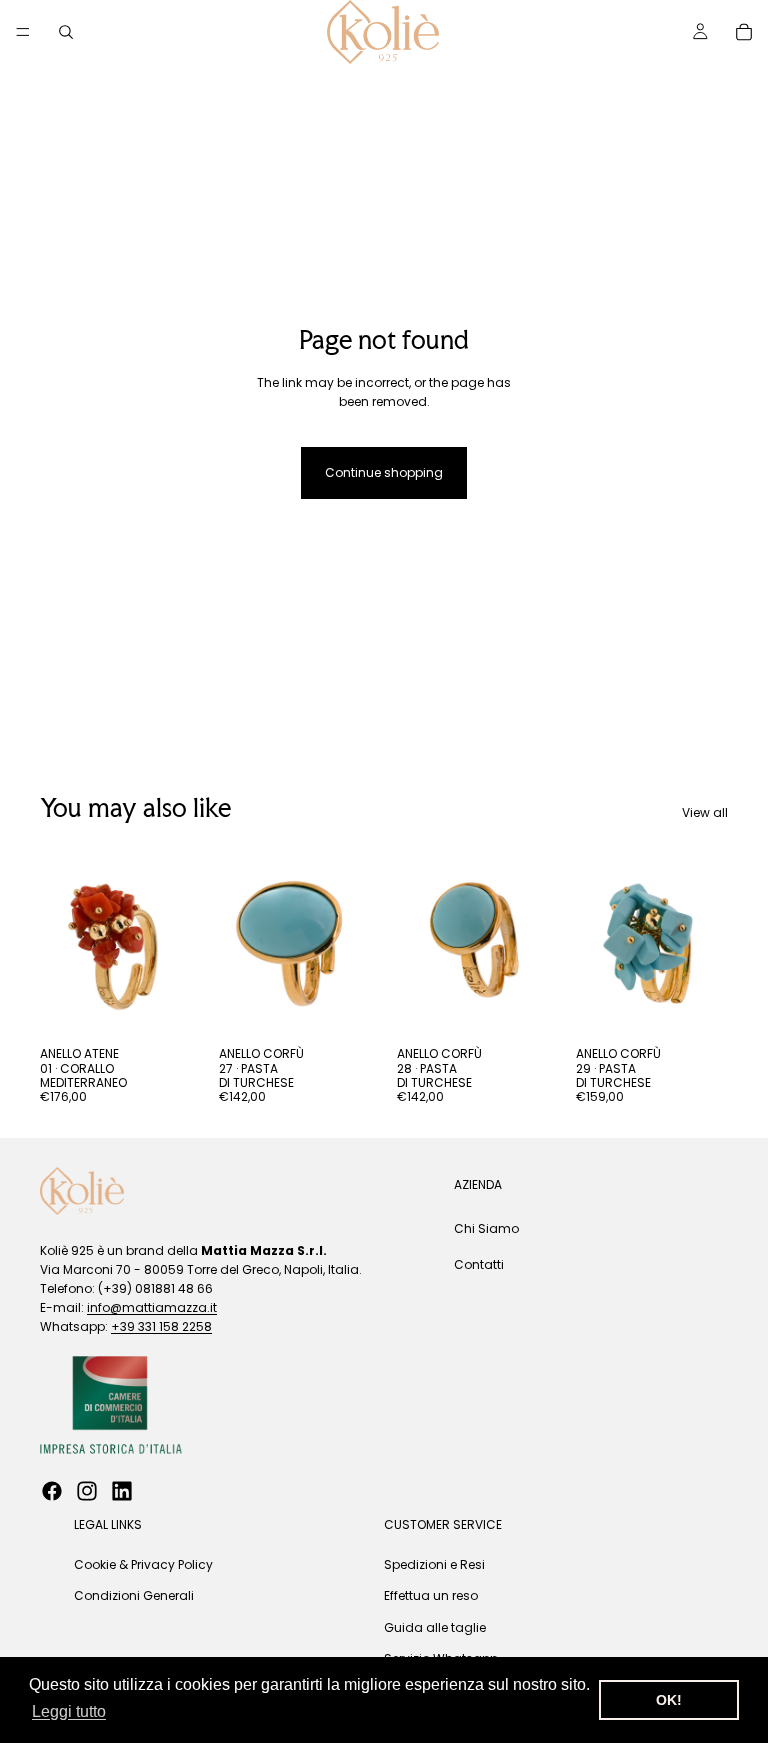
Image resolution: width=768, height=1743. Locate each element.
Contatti (479, 1264)
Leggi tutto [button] (69, 1711)
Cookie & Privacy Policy (143, 1565)
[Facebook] (52, 1491)
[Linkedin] (122, 1491)
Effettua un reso (431, 1596)
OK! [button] (669, 1700)
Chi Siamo (486, 1229)
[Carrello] (744, 32)
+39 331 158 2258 (161, 1327)
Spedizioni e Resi (434, 1565)
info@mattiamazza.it (152, 1308)
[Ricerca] (66, 32)
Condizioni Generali (134, 1596)
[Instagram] (87, 1491)
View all (705, 812)
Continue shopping (384, 472)
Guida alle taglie (435, 1627)
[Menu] (23, 32)
